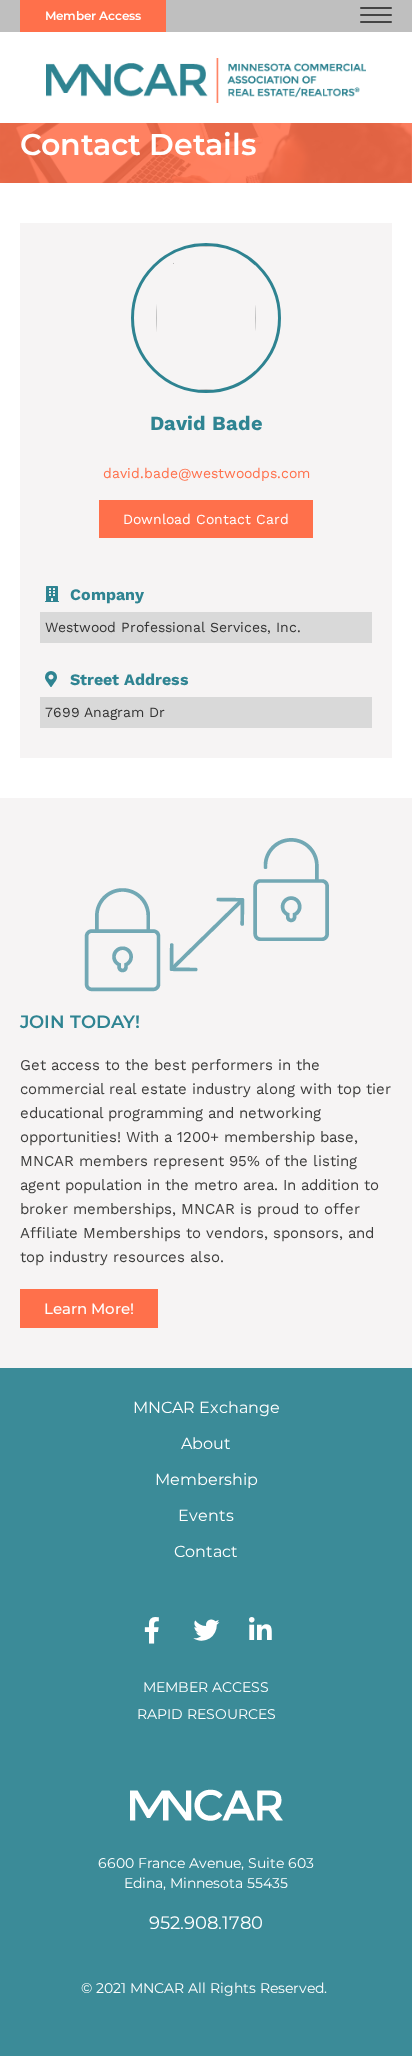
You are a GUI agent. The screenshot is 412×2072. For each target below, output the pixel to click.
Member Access (206, 1687)
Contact (206, 1551)
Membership (206, 1479)
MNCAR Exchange (206, 1407)
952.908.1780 (206, 1923)
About (206, 1443)
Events (206, 1515)
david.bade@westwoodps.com (206, 473)
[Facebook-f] (152, 1630)
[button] (376, 16)
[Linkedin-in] (260, 1630)
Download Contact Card (206, 519)
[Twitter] (206, 1630)
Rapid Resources (206, 1714)
